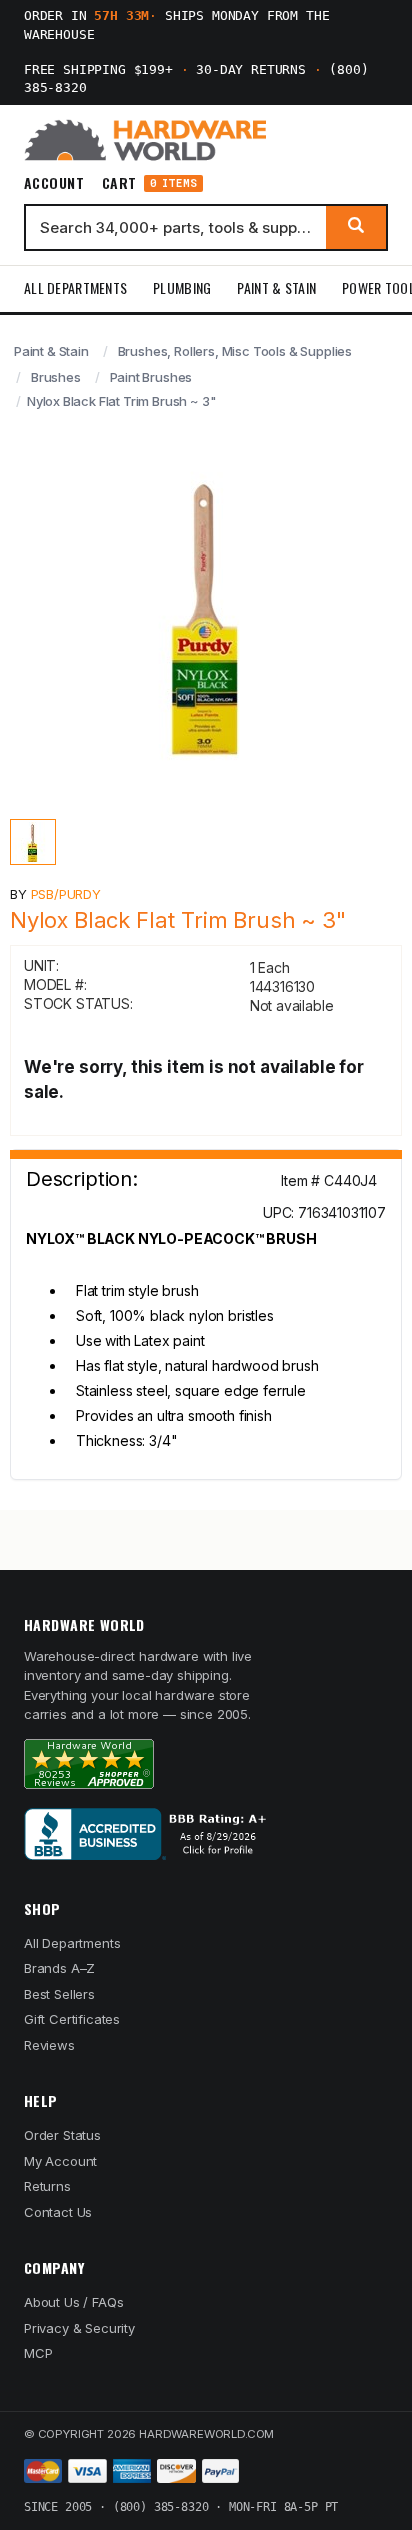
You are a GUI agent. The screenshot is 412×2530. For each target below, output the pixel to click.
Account (54, 183)
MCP (38, 2353)
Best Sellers (59, 1994)
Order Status (62, 2135)
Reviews (49, 2045)
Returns (47, 2186)
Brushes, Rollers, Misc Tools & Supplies (235, 351)
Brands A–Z (59, 1968)
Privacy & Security (79, 2328)
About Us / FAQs (73, 2302)
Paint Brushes (151, 377)
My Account (60, 2161)
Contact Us (58, 2212)
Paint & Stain (276, 287)
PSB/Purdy (66, 894)
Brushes (56, 377)
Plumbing (182, 287)
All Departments (75, 287)
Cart (149, 183)
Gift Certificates (72, 2019)
